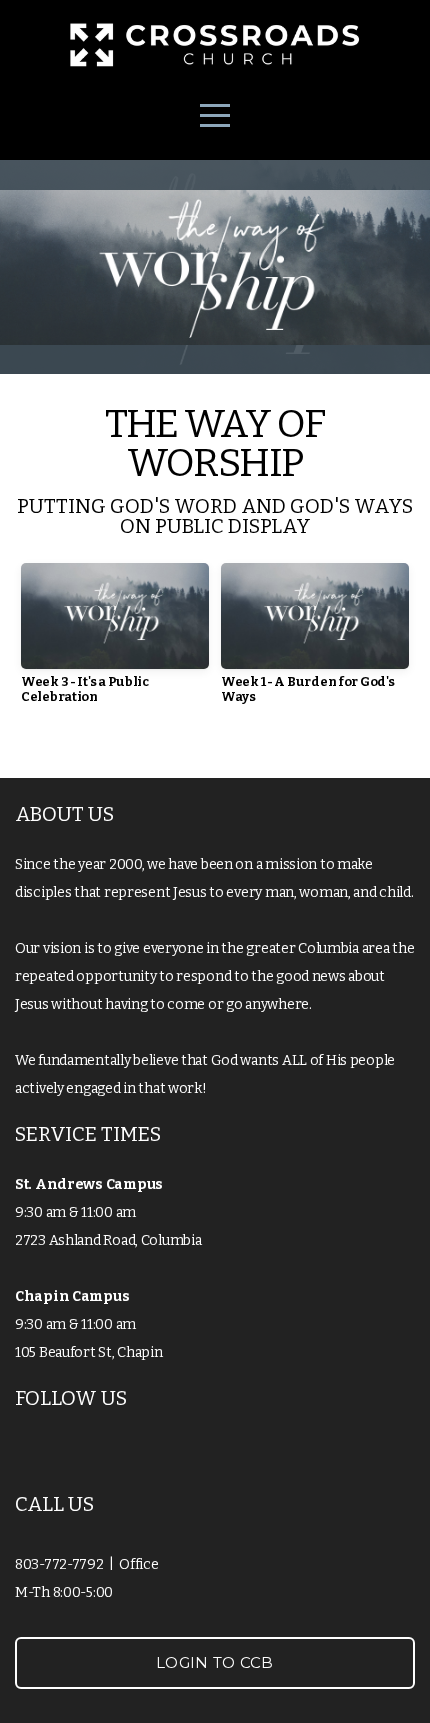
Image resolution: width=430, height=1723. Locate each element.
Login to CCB (215, 1662)
